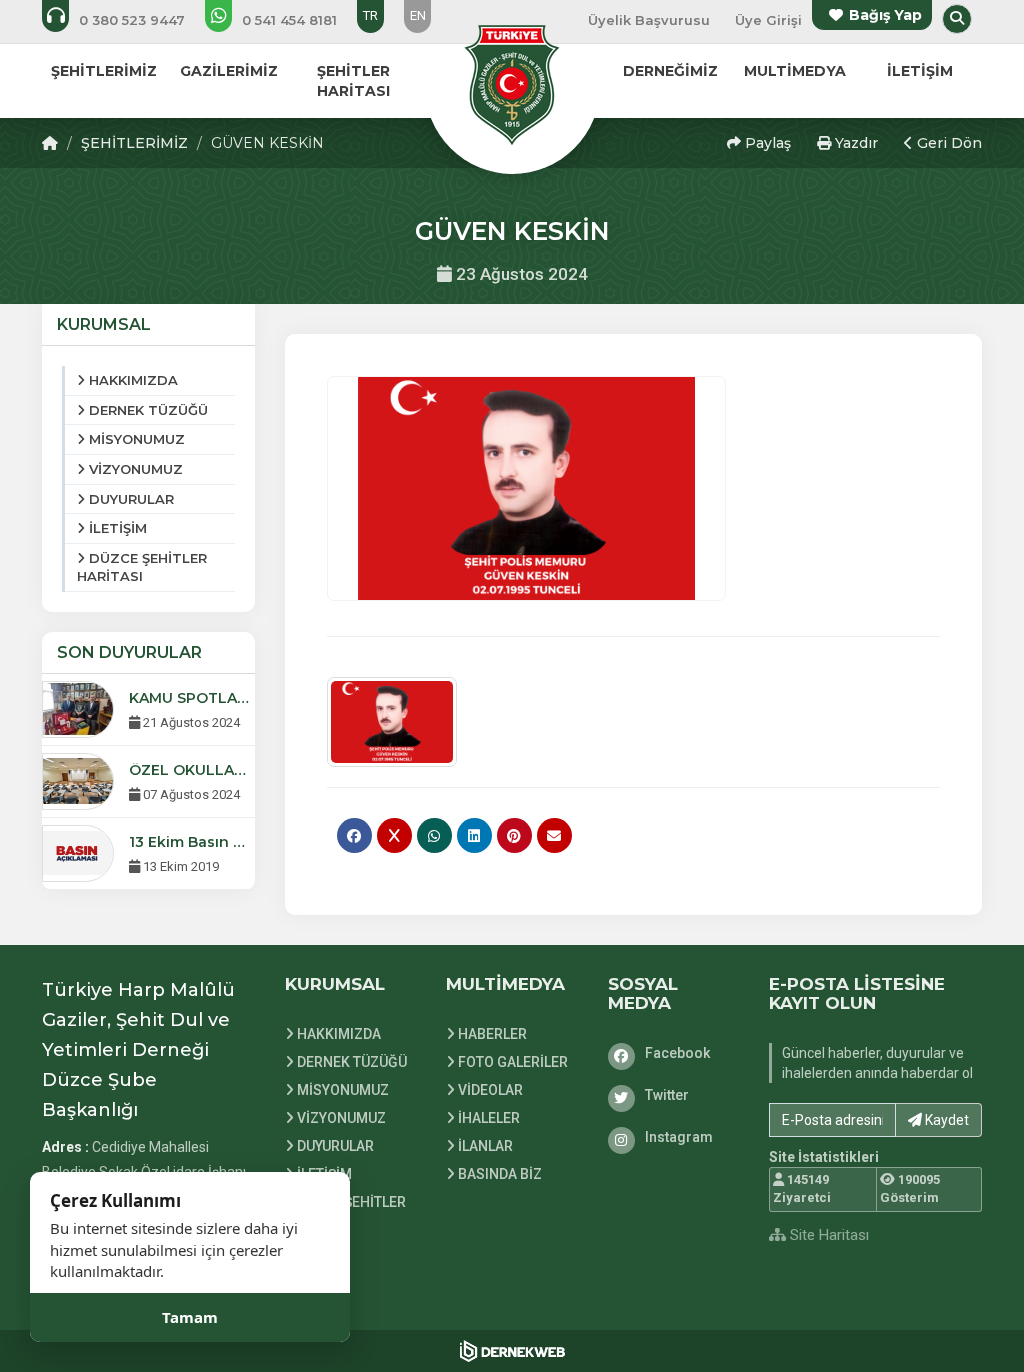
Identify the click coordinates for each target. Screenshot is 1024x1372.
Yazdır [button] (854, 143)
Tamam (190, 1317)
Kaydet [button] (945, 1120)
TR (370, 15)
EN (418, 15)
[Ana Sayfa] (512, 84)
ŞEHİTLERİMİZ (134, 143)
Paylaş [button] (766, 143)
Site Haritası (827, 1235)
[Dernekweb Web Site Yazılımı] (512, 1351)
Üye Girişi (768, 20)
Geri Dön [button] (947, 143)
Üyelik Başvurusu (649, 20)
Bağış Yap (885, 15)
